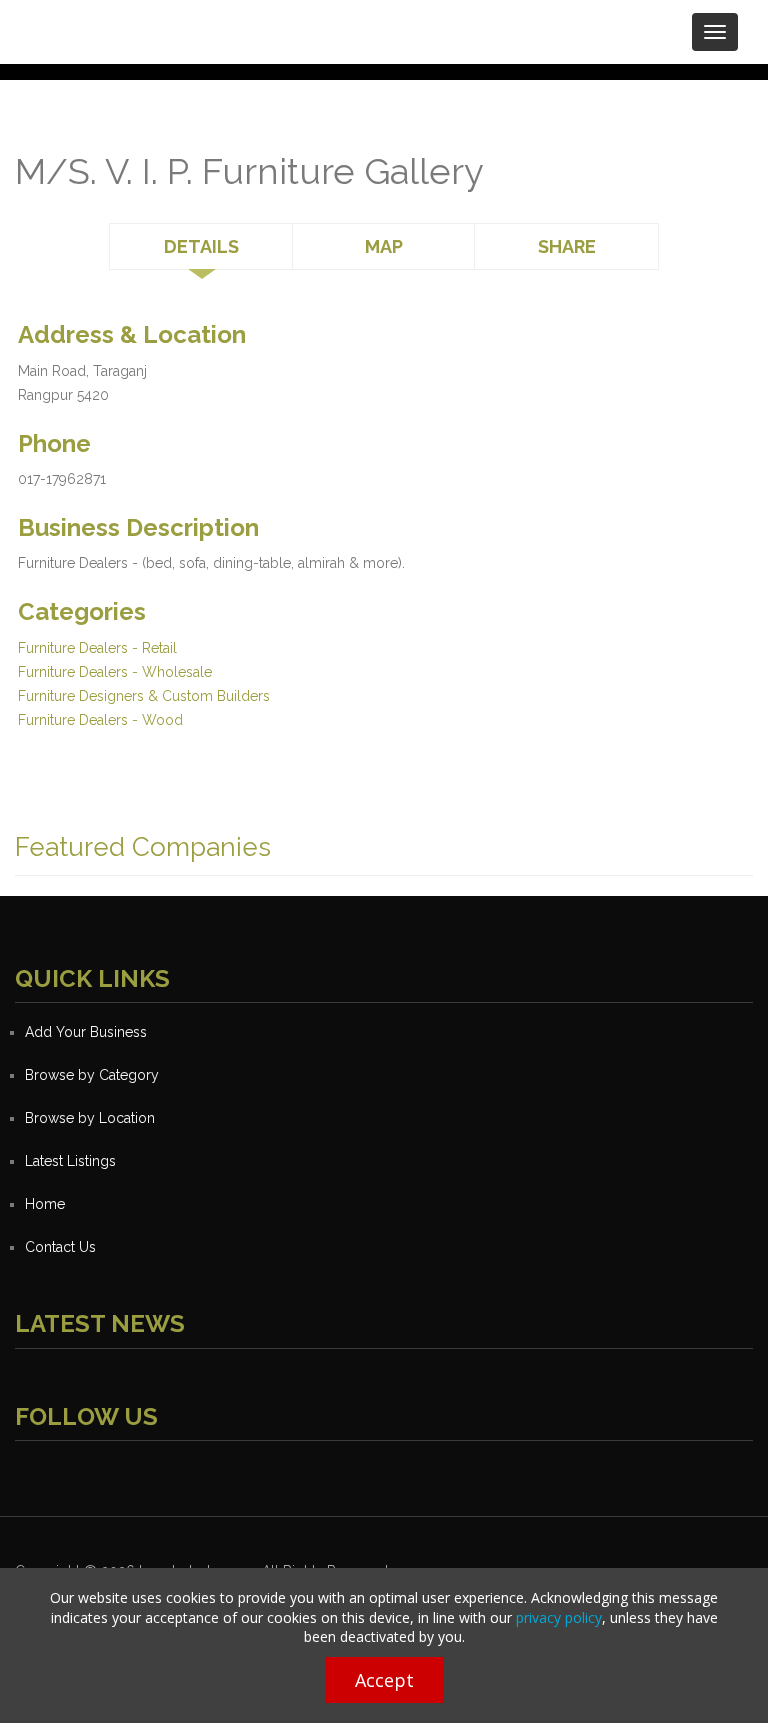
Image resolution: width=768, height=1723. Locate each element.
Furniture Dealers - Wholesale (115, 672)
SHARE (567, 246)
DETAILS (201, 246)
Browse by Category (92, 1075)
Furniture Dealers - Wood (100, 720)
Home (45, 1204)
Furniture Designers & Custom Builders (144, 696)
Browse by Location (90, 1118)
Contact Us (60, 1247)
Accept (384, 1680)
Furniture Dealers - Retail (97, 648)
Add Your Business (86, 1032)
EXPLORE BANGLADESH (186, 24)
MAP (384, 246)
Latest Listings (70, 1161)
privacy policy (559, 1617)
